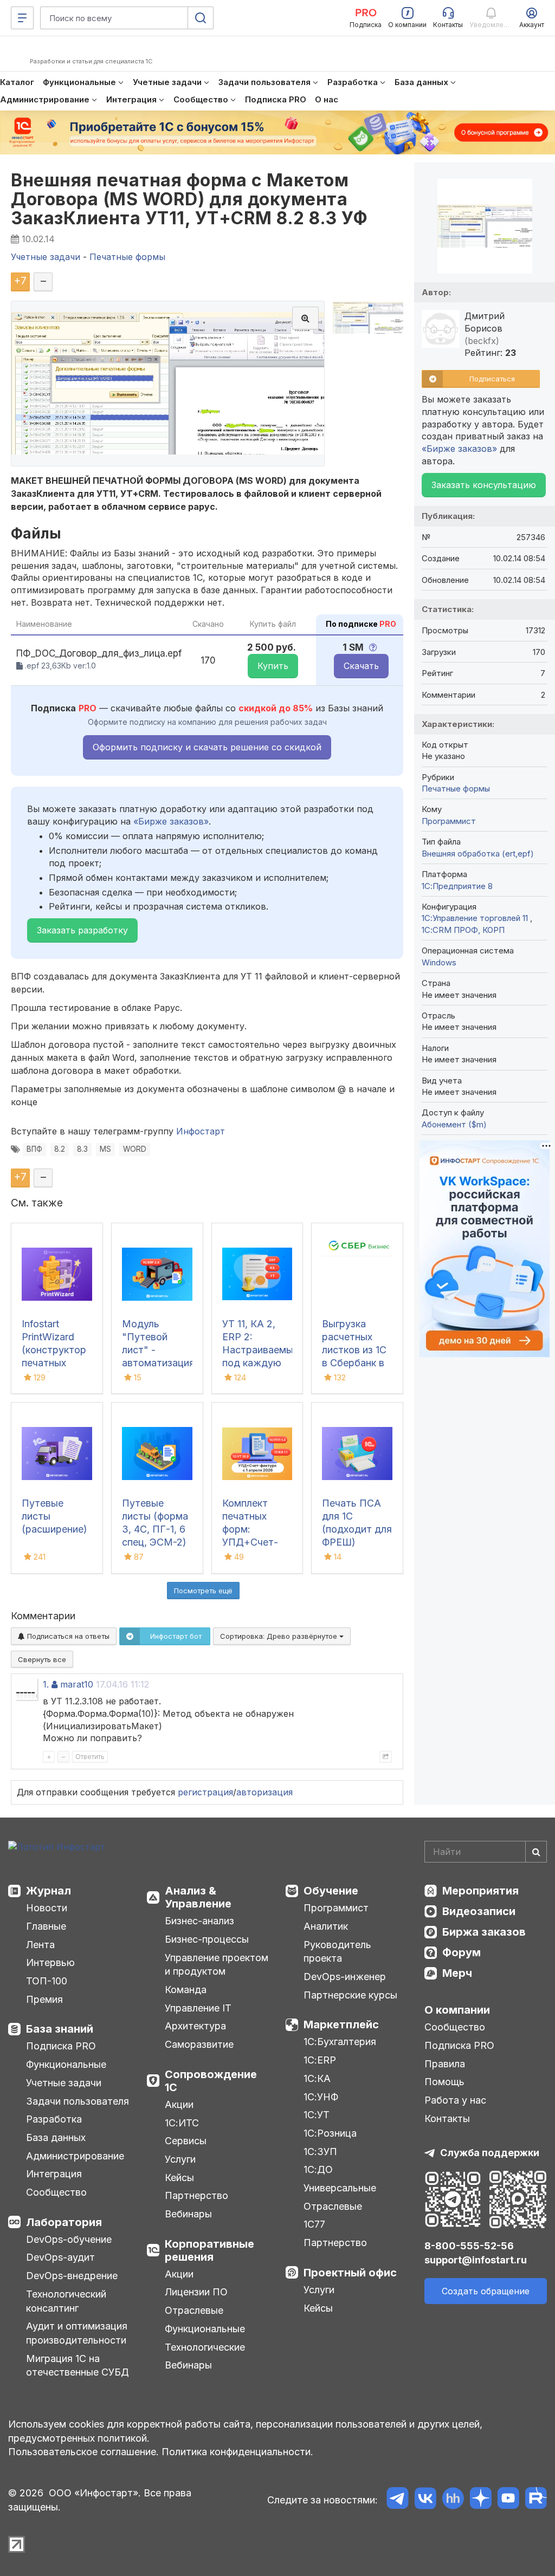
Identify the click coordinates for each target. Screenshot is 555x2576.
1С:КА (317, 2078)
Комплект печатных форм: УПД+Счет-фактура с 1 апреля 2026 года (252, 1542)
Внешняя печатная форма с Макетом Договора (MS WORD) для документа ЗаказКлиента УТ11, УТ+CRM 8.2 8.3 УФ (189, 199)
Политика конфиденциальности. (237, 2452)
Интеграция (54, 2174)
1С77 (314, 2224)
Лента (40, 1945)
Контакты (447, 2118)
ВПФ (34, 1149)
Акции (179, 2104)
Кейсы (179, 2178)
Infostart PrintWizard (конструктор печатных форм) (54, 1350)
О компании (457, 2010)
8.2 (60, 1149)
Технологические (205, 2347)
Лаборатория (64, 2222)
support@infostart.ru (476, 2260)
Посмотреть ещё (203, 1591)
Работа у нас (455, 2100)
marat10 (77, 1684)
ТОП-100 (47, 1981)
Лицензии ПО (196, 2292)
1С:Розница (330, 2133)
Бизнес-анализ (199, 1921)
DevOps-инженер (345, 1977)
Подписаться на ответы (67, 1636)
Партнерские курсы (350, 1995)
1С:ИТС (182, 2123)
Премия (44, 1999)
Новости (47, 1908)
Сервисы (186, 2141)
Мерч (457, 1973)
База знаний (60, 2029)
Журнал (49, 1891)
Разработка (54, 2119)
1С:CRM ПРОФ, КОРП (463, 930)
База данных (56, 2137)
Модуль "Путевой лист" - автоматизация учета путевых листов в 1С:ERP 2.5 (158, 1363)
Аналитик (326, 1926)
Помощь (444, 2082)
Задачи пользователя (78, 2101)
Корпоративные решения (209, 2250)
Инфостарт (201, 1131)
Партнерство (196, 2195)
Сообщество (56, 2192)
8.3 (82, 1149)
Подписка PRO (61, 2046)
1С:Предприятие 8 (457, 886)
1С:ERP (320, 2060)
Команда (186, 1990)
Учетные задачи (64, 2083)
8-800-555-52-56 (469, 2246)
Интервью (50, 1962)
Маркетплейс (341, 2025)
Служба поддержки (490, 2153)
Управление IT (198, 2008)
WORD (135, 1149)
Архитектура (195, 2026)
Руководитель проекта (337, 1952)
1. (46, 1684)
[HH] (453, 2500)
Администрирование (75, 2156)
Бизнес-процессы (207, 1939)
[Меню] (22, 18)
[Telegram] (398, 2500)
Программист (449, 821)
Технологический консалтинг (66, 2301)
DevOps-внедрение (72, 2276)
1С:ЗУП (320, 2152)
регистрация (205, 1792)
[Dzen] (480, 2500)
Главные (46, 1926)
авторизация (264, 1792)
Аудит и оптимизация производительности (77, 2333)
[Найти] (536, 1852)
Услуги (180, 2159)
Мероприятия (480, 1891)
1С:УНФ (321, 2097)
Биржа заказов (484, 1932)
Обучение (331, 1891)
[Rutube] (536, 2500)
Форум (462, 1952)
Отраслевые (194, 2310)
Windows (439, 962)
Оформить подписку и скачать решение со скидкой (207, 747)
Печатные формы (456, 789)
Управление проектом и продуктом (217, 1965)
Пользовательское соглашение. (83, 2452)
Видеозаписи (479, 1911)
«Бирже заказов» (171, 821)
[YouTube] (508, 2500)
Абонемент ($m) (454, 1124)
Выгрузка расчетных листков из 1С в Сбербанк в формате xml (354, 1350)
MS (105, 1149)
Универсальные (340, 2188)
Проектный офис (350, 2273)
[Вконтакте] (425, 2500)
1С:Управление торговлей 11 (476, 918)
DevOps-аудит (60, 2257)
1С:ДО (318, 2169)
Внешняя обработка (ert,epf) (478, 854)
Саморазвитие (199, 2044)
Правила (445, 2064)
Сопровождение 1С (211, 2081)
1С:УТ (317, 2115)
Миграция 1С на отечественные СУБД (78, 2366)
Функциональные (66, 2064)
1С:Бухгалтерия (340, 2042)
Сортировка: (280, 1636)
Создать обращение (486, 2291)
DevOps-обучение (69, 2239)
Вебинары (188, 2214)
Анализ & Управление (198, 1897)
